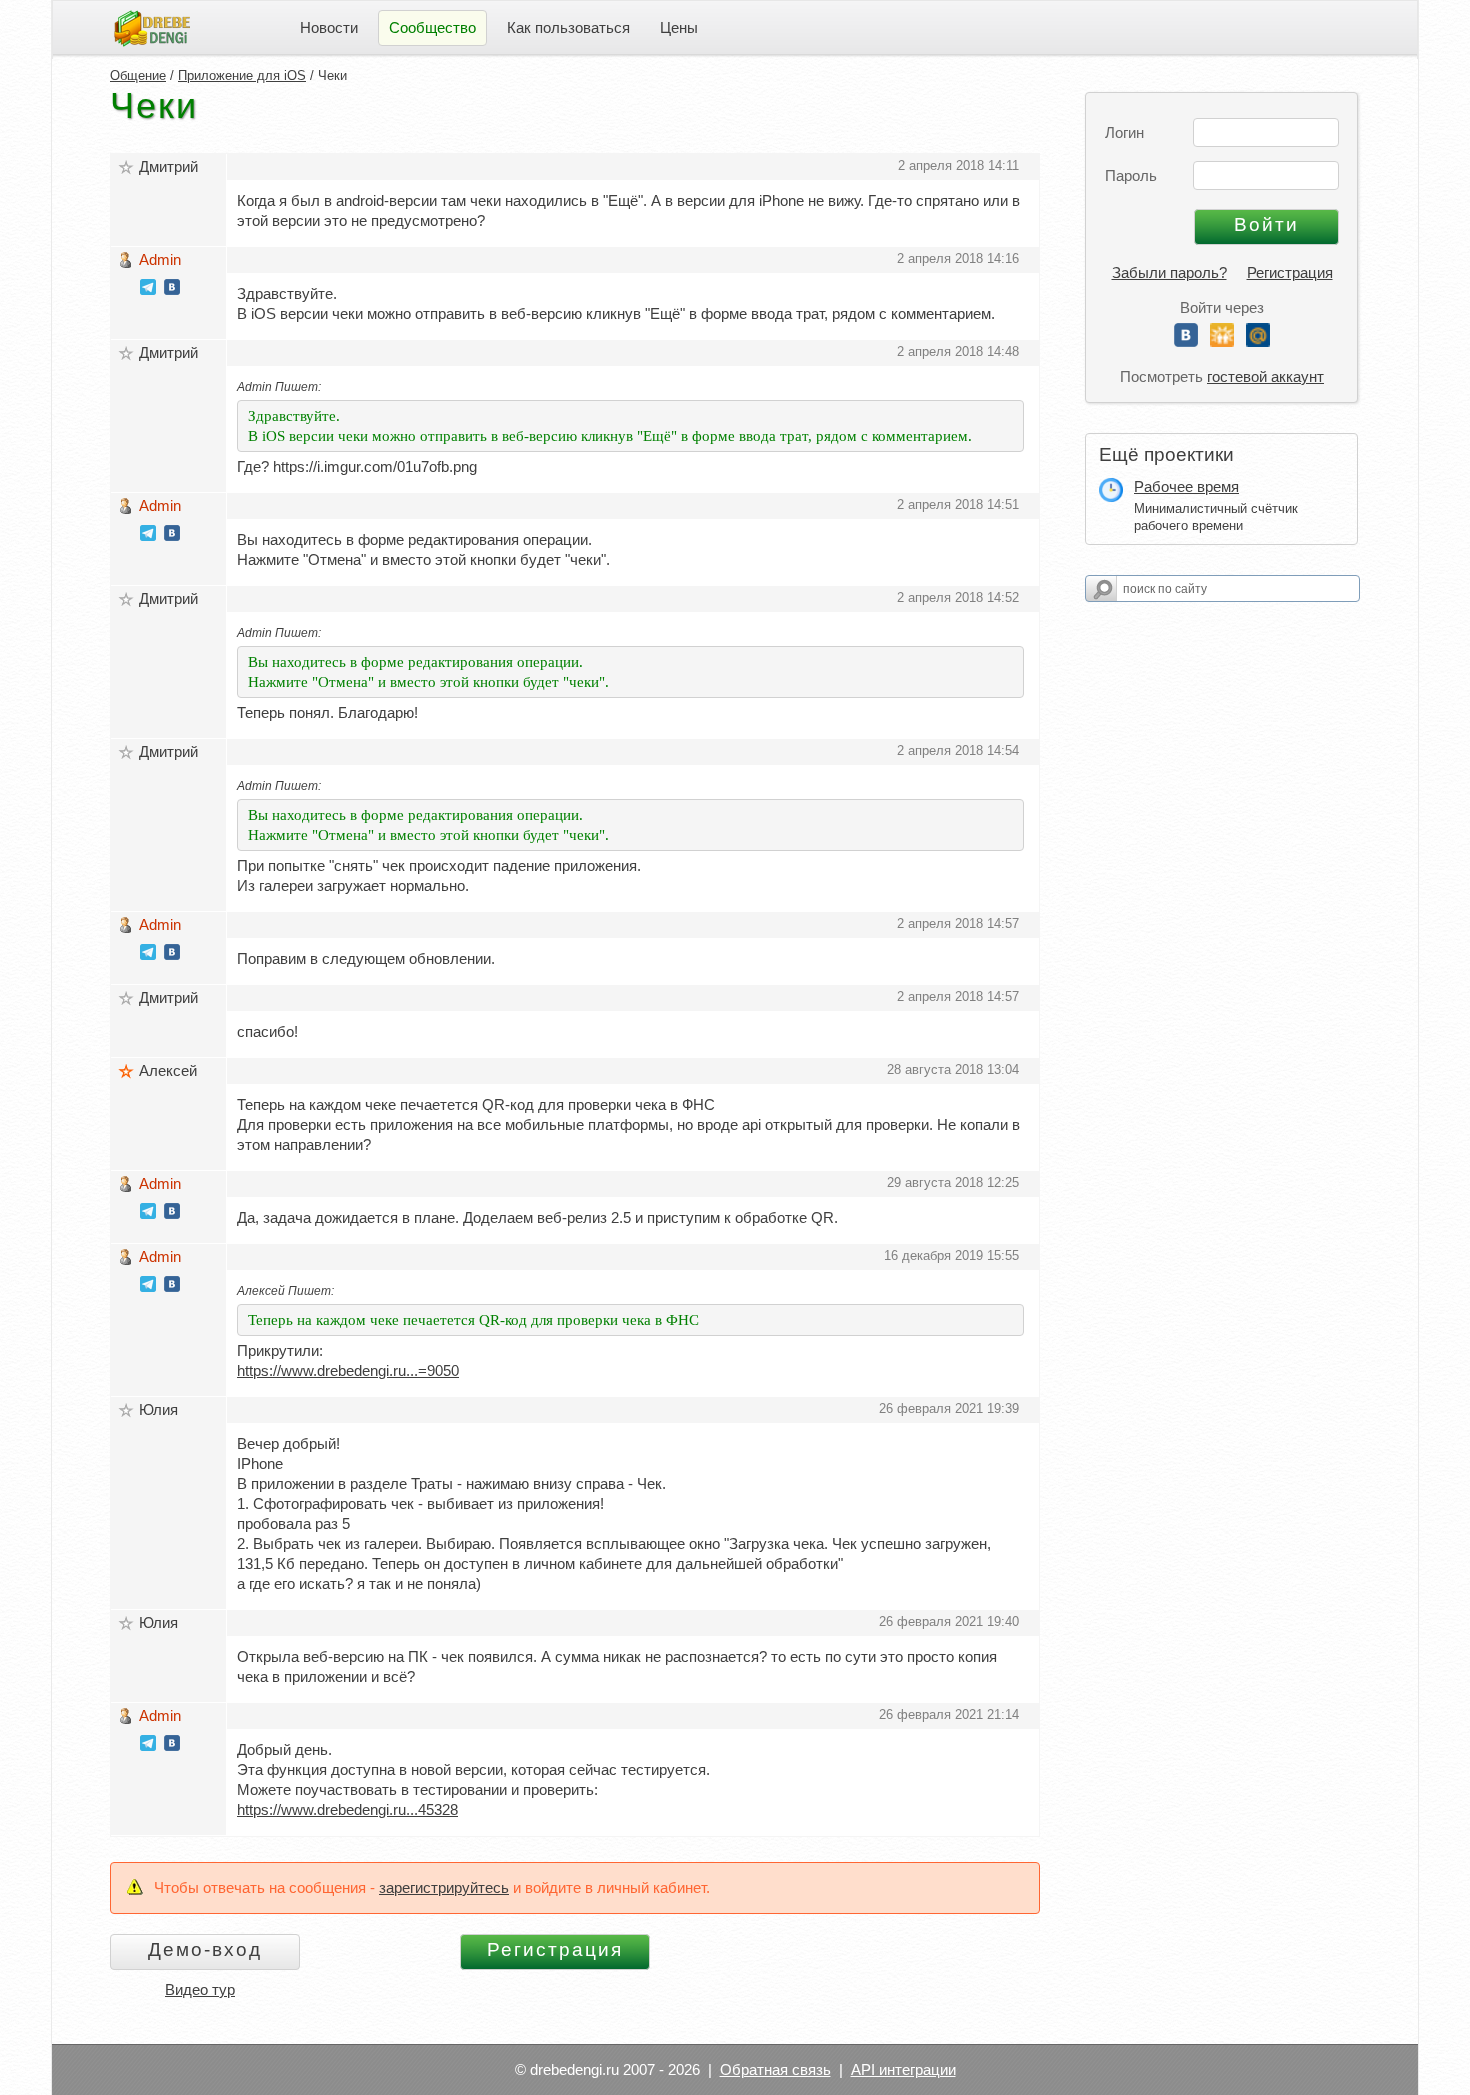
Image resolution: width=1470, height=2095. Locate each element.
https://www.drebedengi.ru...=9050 (348, 1370)
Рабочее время (1186, 486)
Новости (329, 27)
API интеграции (903, 2069)
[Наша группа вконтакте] (172, 289)
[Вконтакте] (1186, 341)
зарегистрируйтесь (444, 1887)
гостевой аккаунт (1265, 376)
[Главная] (152, 26)
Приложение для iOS (242, 75)
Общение (138, 75)
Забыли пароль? (1169, 272)
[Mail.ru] (1258, 341)
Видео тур (200, 1989)
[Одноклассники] (1222, 341)
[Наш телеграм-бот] (148, 289)
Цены (679, 27)
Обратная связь (775, 2069)
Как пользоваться (568, 27)
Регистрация (1290, 272)
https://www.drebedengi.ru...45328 (347, 1809)
